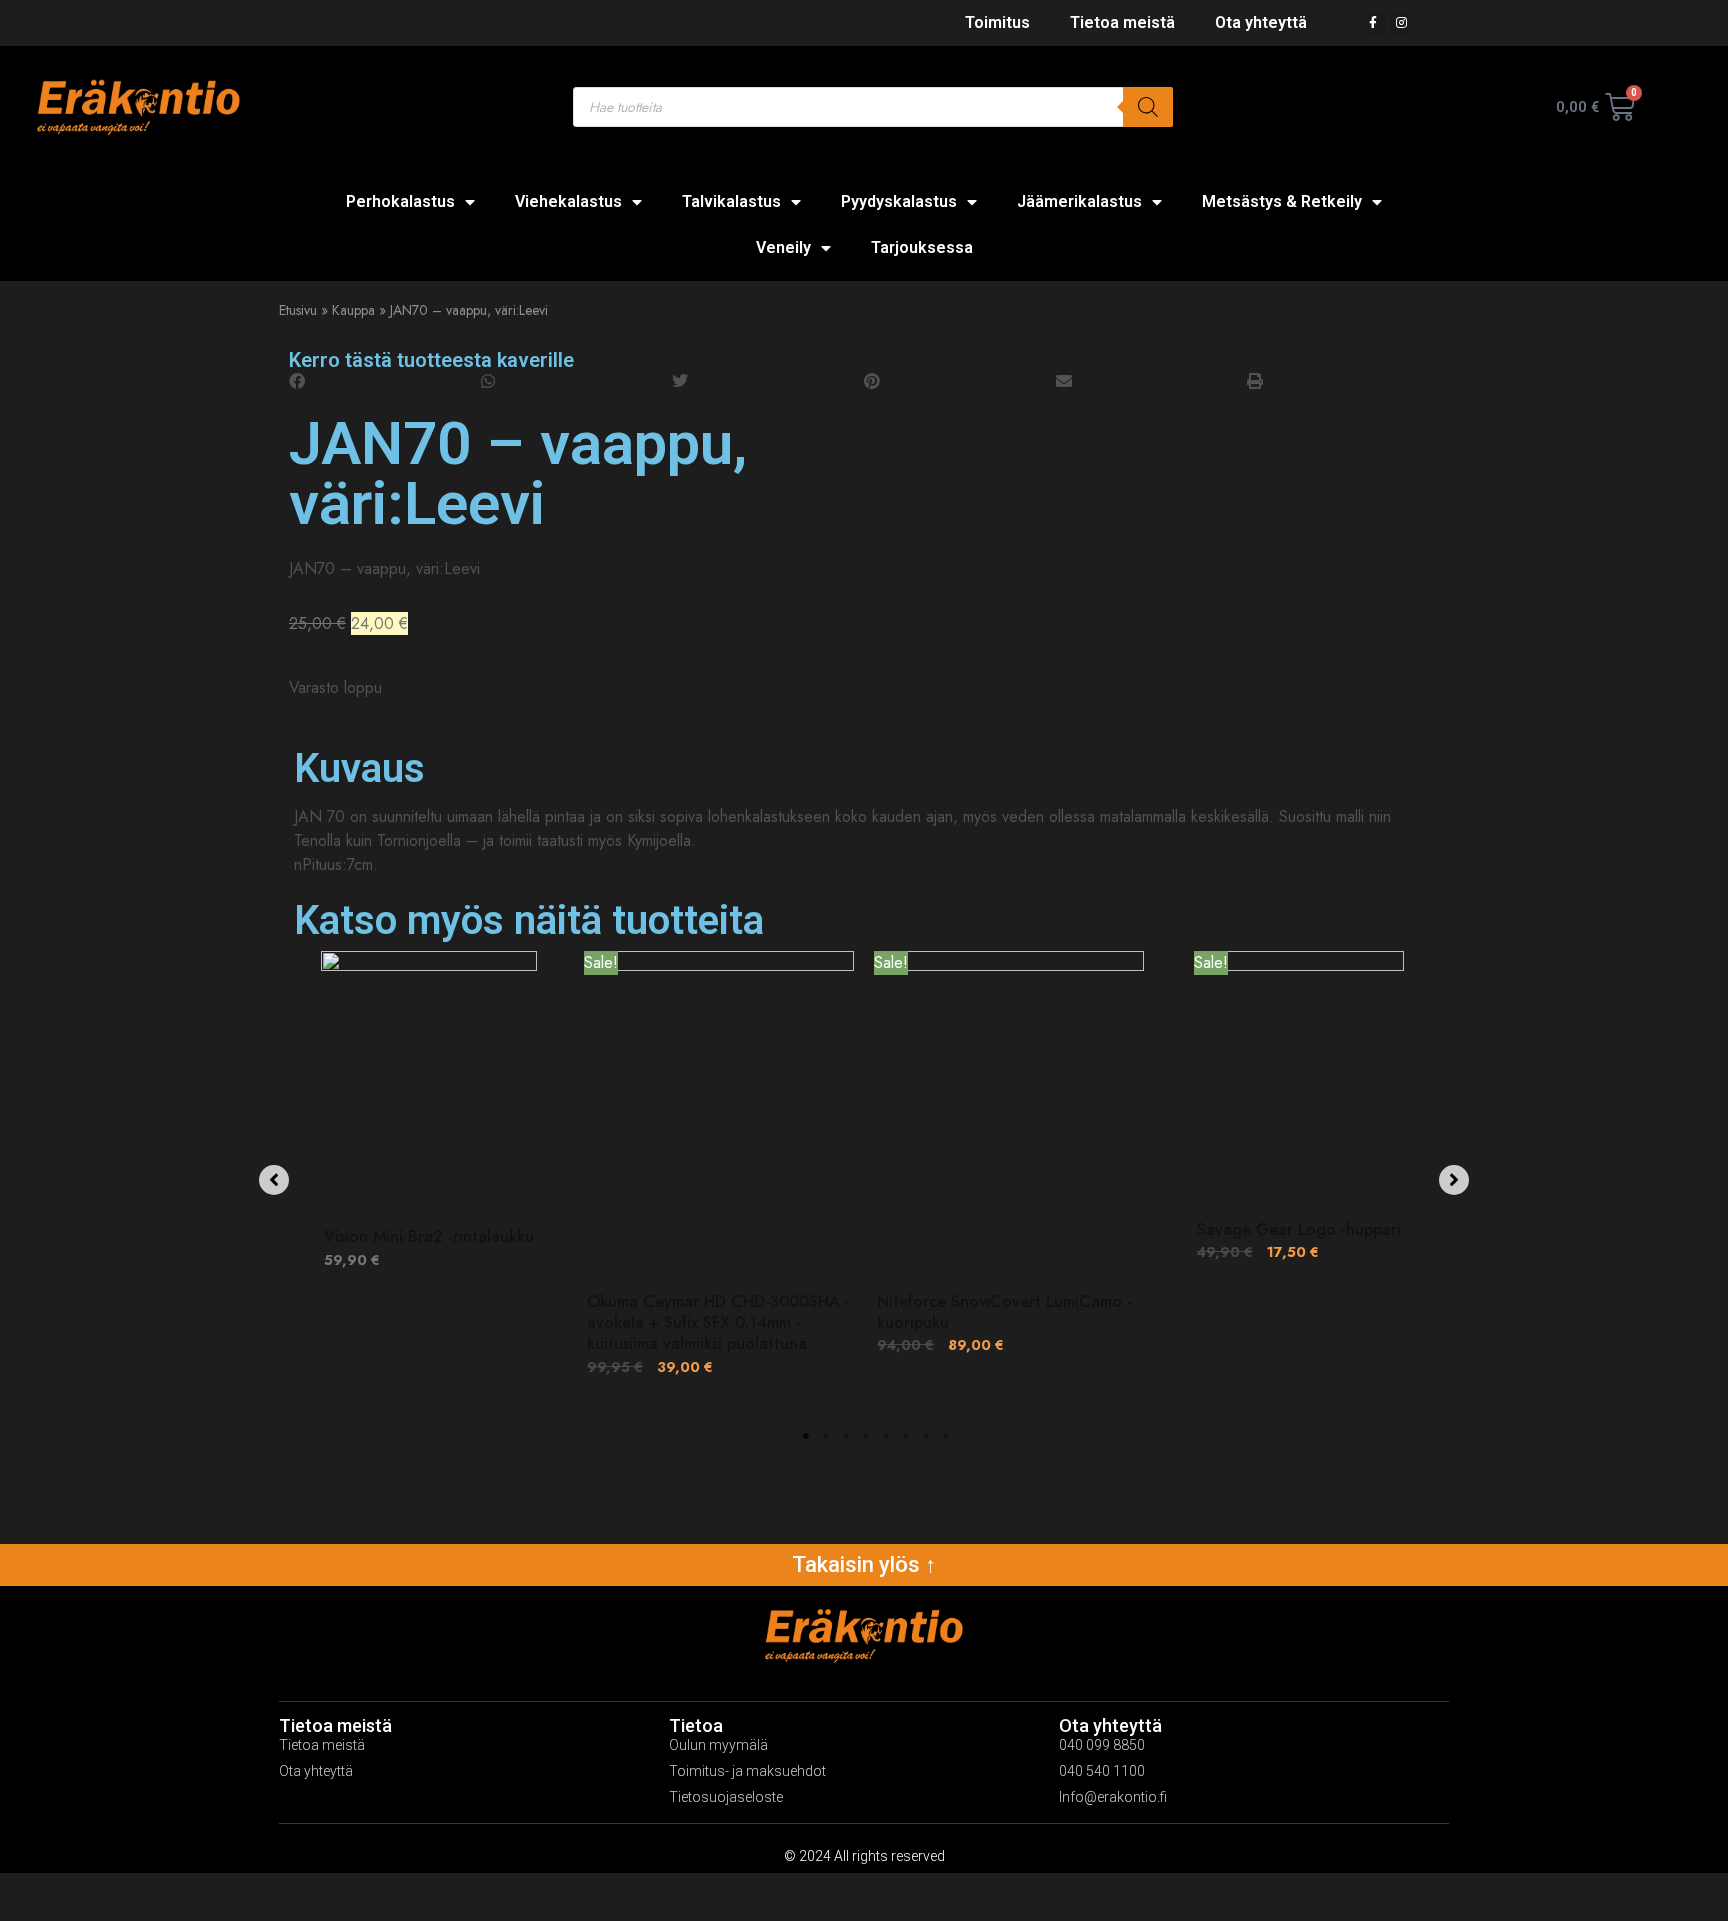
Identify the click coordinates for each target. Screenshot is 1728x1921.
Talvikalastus (731, 201)
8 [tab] (946, 1436)
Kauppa (353, 310)
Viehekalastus (568, 201)
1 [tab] (806, 1436)
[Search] (1148, 107)
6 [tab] (906, 1436)
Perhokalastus (400, 201)
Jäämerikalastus (1079, 201)
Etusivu (298, 310)
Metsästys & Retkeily (1282, 201)
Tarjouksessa (922, 247)
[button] (385, 382)
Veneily (783, 247)
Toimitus (997, 22)
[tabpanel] (429, 1175)
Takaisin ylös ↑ (864, 1564)
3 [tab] (846, 1436)
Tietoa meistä (1122, 22)
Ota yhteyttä (1261, 22)
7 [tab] (926, 1436)
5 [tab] (886, 1436)
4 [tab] (866, 1436)
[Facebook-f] (1373, 23)
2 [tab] (826, 1436)
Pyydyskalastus (899, 201)
